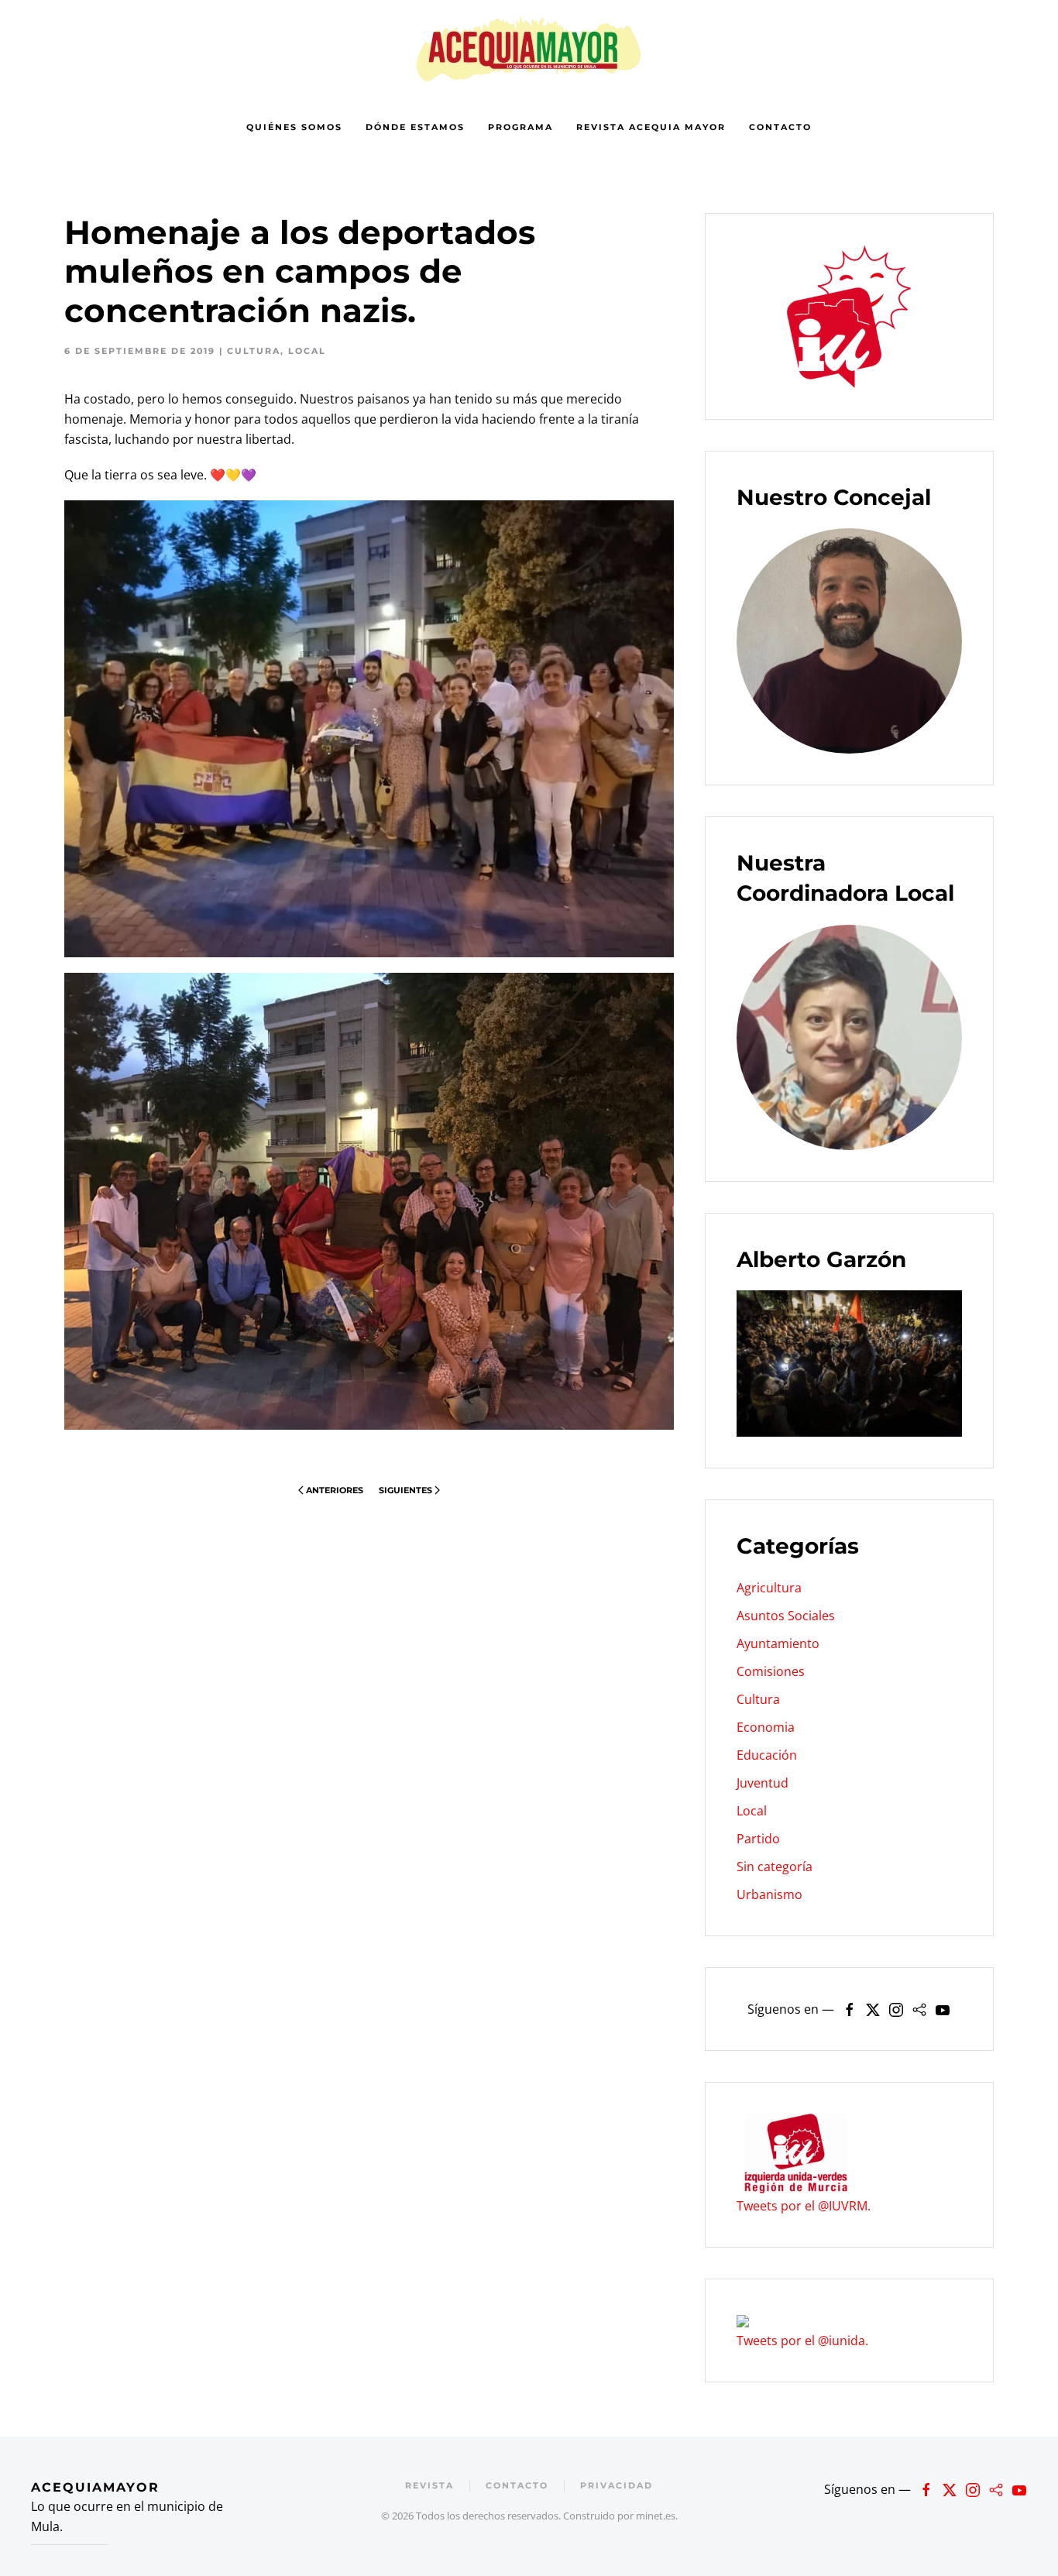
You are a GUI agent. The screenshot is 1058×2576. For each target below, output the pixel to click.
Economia (766, 1727)
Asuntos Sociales (786, 1616)
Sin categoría (775, 1867)
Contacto (780, 127)
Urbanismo (769, 1894)
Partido (758, 1839)
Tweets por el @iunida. (802, 2341)
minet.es (656, 2516)
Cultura (254, 351)
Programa (520, 127)
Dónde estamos (415, 127)
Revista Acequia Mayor (651, 127)
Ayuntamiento (778, 1643)
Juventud (763, 1783)
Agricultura (769, 1588)
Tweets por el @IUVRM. (804, 2206)
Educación (767, 1755)
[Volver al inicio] (529, 48)
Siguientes (405, 1490)
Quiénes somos (294, 127)
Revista (429, 2485)
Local (307, 351)
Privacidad (617, 2485)
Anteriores (335, 1490)
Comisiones (771, 1671)
